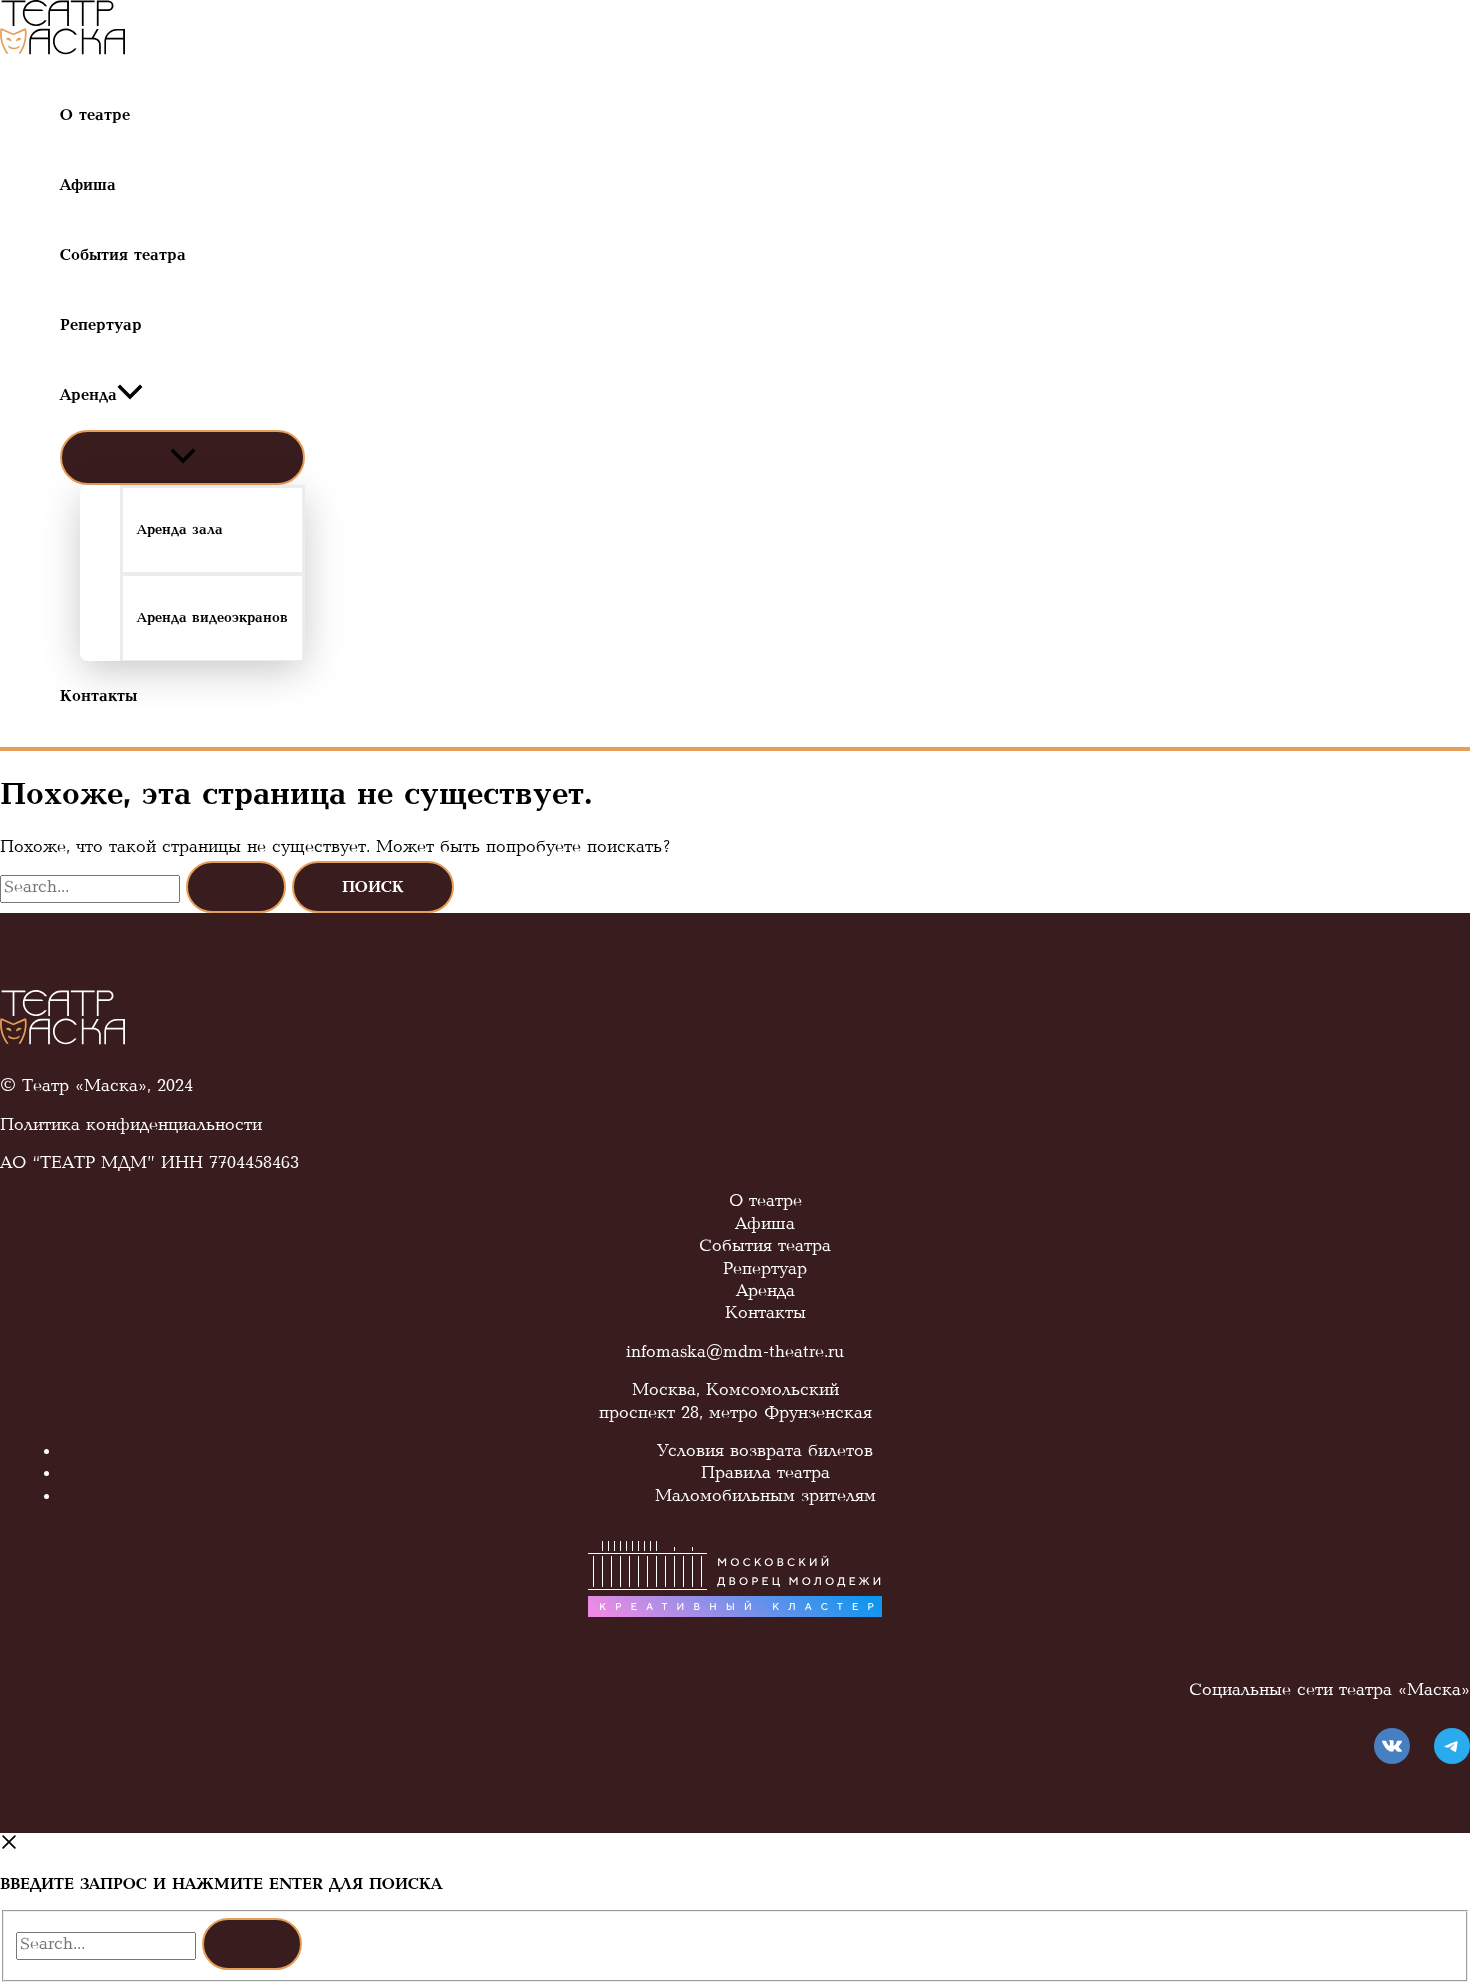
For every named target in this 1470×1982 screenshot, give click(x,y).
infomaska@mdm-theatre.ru (735, 1354)
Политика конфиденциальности (131, 1127)
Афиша (765, 1226)
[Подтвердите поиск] (236, 887)
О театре (765, 1203)
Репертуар (765, 1271)
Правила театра (765, 1475)
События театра (765, 1248)
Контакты (765, 1315)
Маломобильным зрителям (765, 1498)
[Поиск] (252, 1944)
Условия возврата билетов (765, 1453)
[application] (130, 395)
